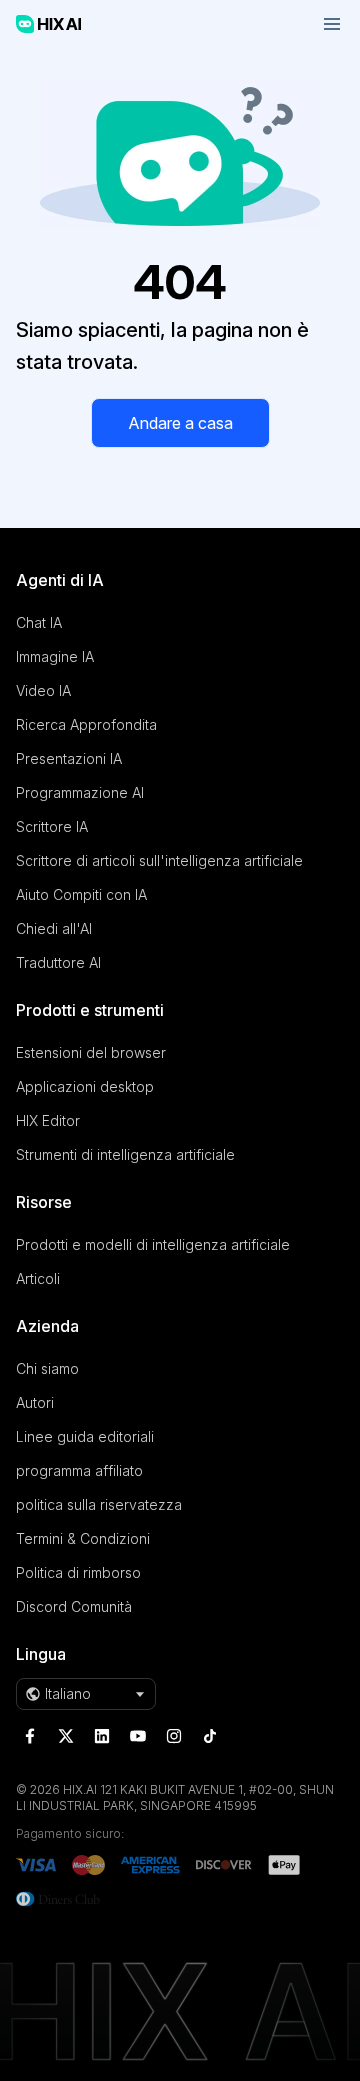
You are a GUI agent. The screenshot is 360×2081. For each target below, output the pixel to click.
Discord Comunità (74, 1606)
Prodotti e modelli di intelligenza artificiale (153, 1244)
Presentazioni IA (69, 758)
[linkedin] (102, 1736)
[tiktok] (210, 1736)
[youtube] (138, 1736)
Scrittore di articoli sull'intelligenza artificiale (159, 860)
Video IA (43, 690)
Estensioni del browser (91, 1052)
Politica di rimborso (78, 1572)
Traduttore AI (58, 962)
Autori (35, 1402)
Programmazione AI (80, 792)
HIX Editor (48, 1120)
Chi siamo (47, 1368)
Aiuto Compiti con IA (81, 894)
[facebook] (30, 1736)
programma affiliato (79, 1470)
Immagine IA (55, 656)
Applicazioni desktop (85, 1086)
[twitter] (66, 1736)
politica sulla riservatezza (99, 1504)
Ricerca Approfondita (86, 724)
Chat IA (39, 622)
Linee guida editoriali (85, 1436)
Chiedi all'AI (54, 928)
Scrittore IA (52, 826)
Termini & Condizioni (83, 1538)
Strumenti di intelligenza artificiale (125, 1154)
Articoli (38, 1278)
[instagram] (174, 1736)
